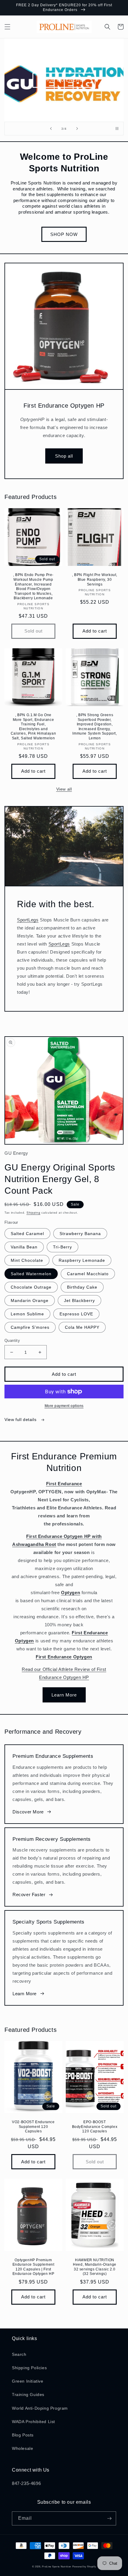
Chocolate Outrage (31, 1287)
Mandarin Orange (30, 1300)
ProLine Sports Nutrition (57, 2566)
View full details (21, 1420)
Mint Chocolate (27, 1260)
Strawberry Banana (80, 1234)
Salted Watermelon (31, 1274)
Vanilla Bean (24, 1247)
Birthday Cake (82, 1287)
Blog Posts (23, 2435)
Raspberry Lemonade (82, 1260)
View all (64, 789)
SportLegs (28, 920)
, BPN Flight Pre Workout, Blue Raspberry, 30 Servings (95, 579)
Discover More (28, 1812)
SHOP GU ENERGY (64, 80)
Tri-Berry (63, 1247)
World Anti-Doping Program (40, 2408)
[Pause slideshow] (117, 129)
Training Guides (28, 2395)
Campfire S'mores (30, 1327)
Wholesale (22, 2448)
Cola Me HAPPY (82, 1327)
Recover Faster (29, 1895)
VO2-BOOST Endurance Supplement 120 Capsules (33, 2127)
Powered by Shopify (84, 2566)
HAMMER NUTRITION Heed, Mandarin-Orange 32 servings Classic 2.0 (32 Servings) (95, 2267)
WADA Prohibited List (33, 2422)
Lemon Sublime (27, 1314)
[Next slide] (77, 129)
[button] (7, 27)
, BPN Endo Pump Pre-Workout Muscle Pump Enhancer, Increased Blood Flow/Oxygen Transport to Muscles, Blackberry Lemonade (33, 586)
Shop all (64, 456)
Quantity (12, 1341)
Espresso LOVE (76, 1314)
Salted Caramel (27, 1234)
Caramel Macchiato (88, 1274)
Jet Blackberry (79, 1300)
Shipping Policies (29, 2368)
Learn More (64, 1695)
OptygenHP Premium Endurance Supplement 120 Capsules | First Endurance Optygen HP (33, 2267)
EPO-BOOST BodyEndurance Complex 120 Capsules (95, 2127)
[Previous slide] (51, 129)
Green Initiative (28, 2381)
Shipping (33, 1213)
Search (19, 2354)
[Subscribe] (109, 2518)
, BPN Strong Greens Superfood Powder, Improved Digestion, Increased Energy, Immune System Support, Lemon (95, 727)
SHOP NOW (64, 234)
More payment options (64, 1406)
